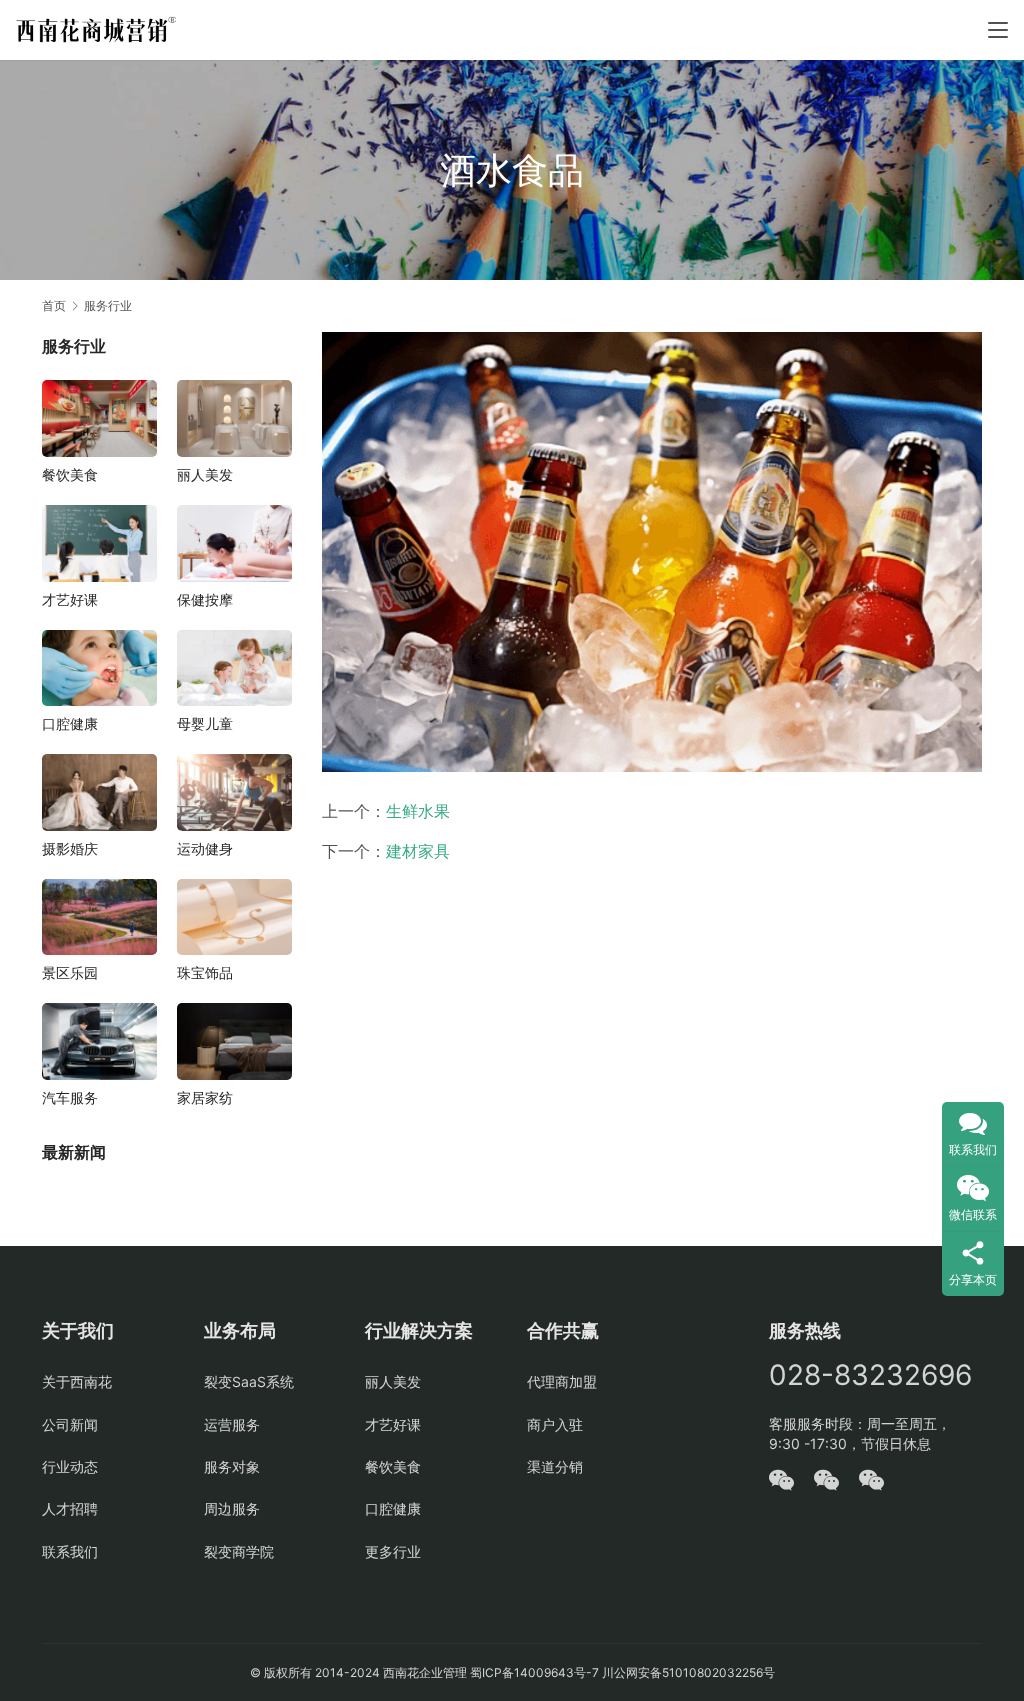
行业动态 (70, 1466)
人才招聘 (70, 1508)
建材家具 (418, 851)
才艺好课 (70, 599)
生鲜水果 (418, 811)
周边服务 (232, 1508)
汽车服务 (70, 1097)
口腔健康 (70, 723)
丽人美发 (205, 474)
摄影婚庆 (70, 848)
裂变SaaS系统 (249, 1381)
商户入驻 (555, 1424)
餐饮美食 (70, 474)
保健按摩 (205, 599)
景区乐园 (70, 972)
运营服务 (232, 1424)
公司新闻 (70, 1424)
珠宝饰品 (205, 972)
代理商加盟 (562, 1381)
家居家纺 (205, 1097)
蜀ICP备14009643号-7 (536, 1672)
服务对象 (232, 1466)
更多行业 (393, 1551)
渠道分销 (555, 1466)
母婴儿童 (205, 723)
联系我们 (70, 1551)
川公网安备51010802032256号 (688, 1672)
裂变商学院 (239, 1551)
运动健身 (205, 848)
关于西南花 (77, 1381)
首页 (54, 305)
